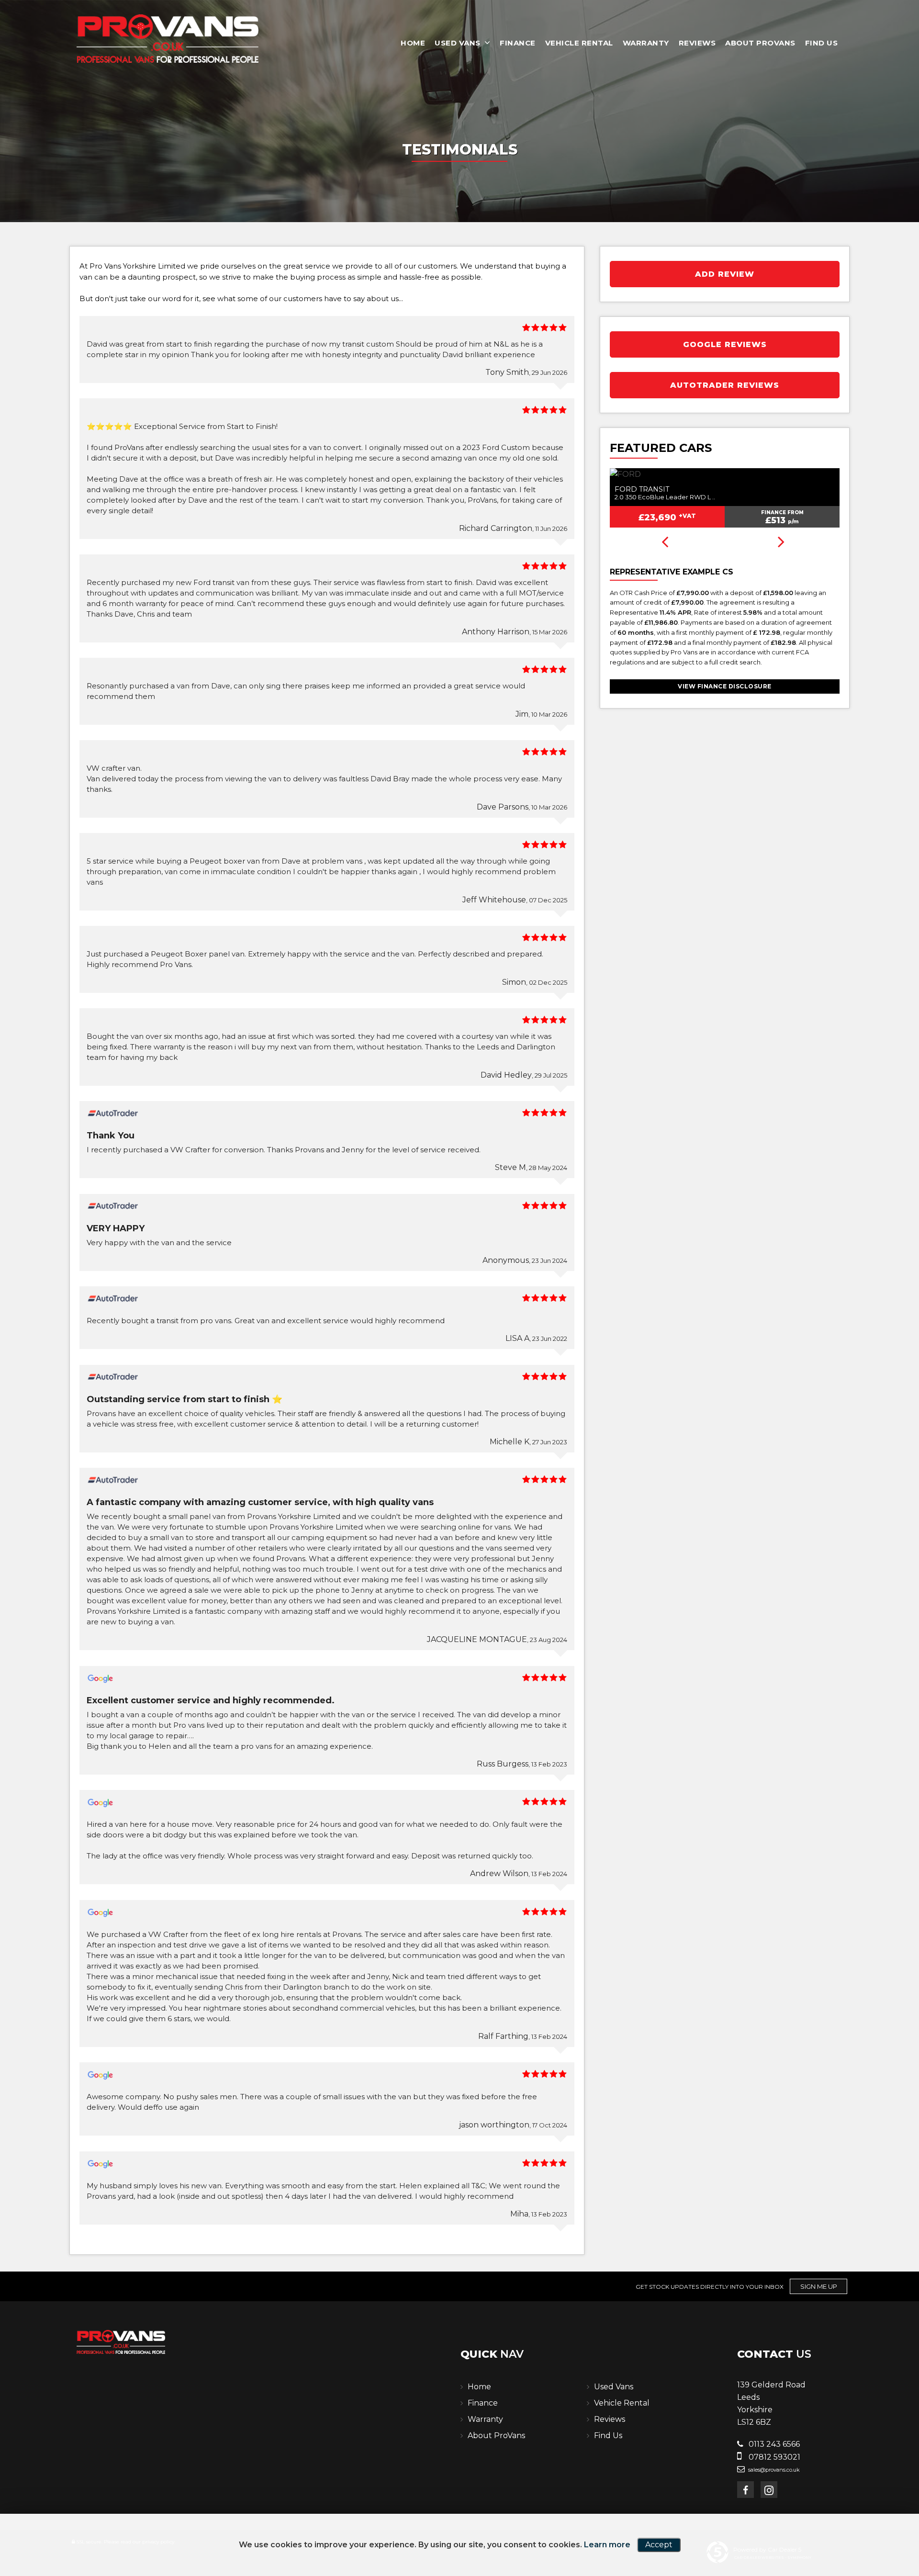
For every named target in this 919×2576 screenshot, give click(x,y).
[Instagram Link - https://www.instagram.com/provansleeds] (769, 2490)
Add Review (725, 274)
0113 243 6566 (773, 2444)
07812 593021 (773, 2457)
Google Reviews (725, 344)
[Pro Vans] (168, 39)
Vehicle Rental (579, 43)
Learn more (607, 2545)
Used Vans (458, 43)
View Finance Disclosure (725, 686)
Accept (659, 2545)
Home (413, 43)
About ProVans (760, 43)
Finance (518, 43)
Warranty (646, 43)
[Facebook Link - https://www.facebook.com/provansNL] (745, 2490)
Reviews (697, 43)
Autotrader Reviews (725, 385)
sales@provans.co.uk (773, 2470)
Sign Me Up (819, 2286)
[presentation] (665, 543)
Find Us (822, 43)
